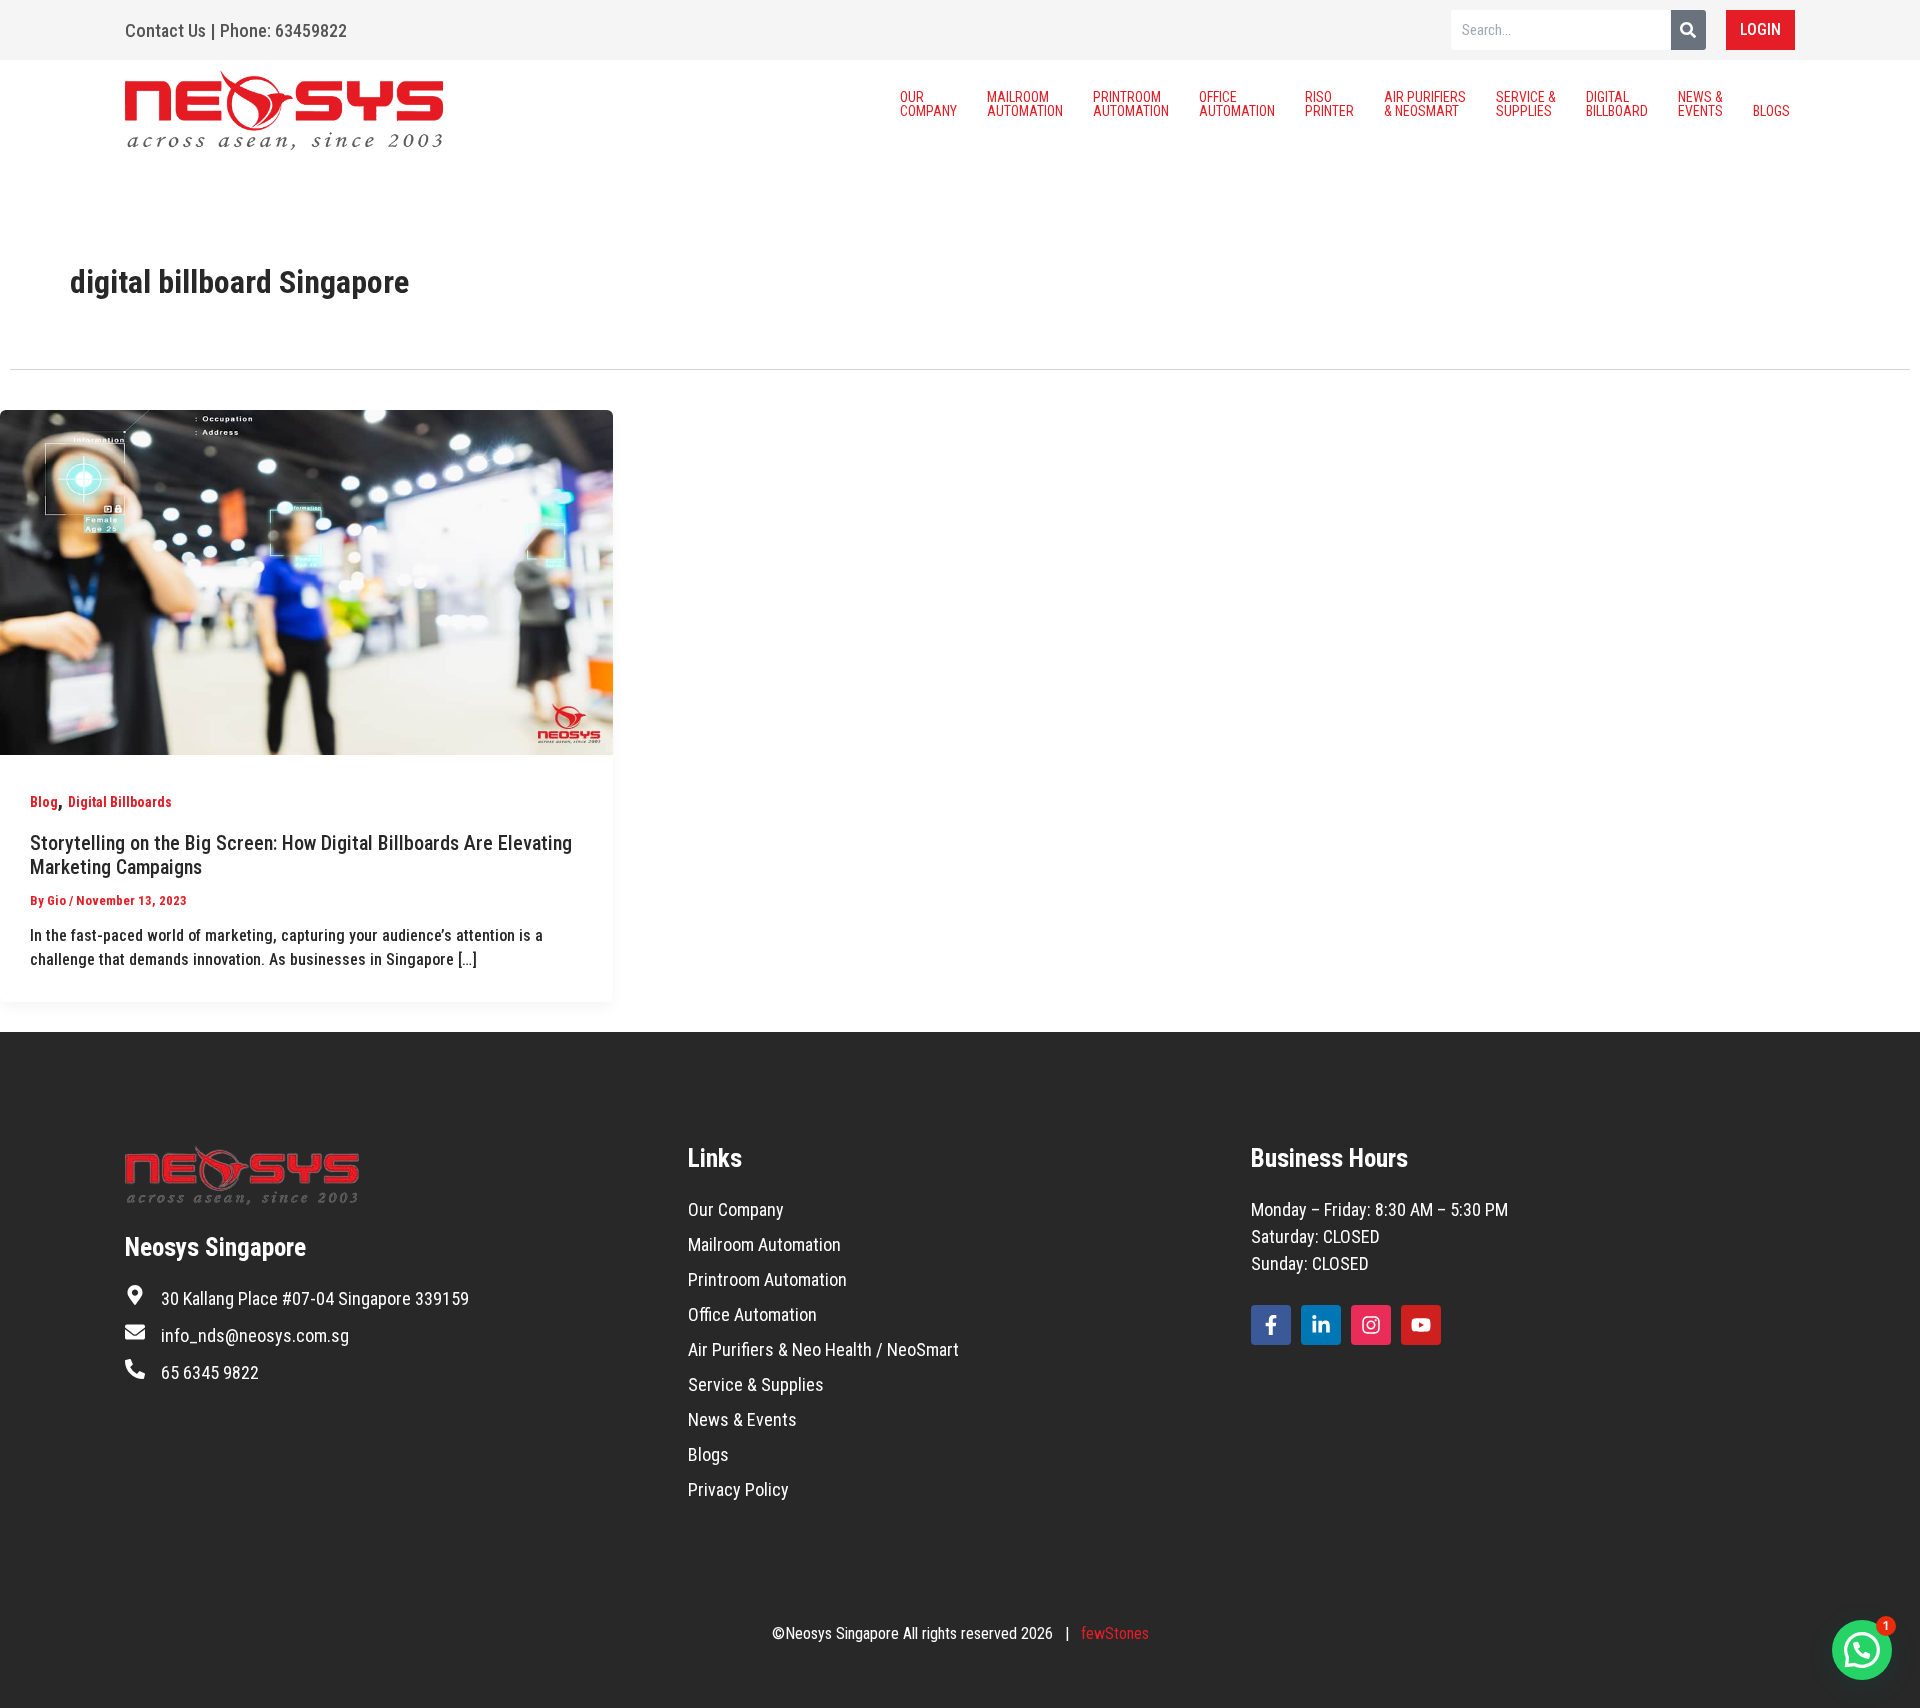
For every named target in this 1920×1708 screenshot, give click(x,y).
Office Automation (1237, 104)
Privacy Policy (738, 1489)
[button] (1862, 1650)
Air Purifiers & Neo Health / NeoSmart (823, 1349)
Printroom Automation (1131, 104)
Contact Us (165, 30)
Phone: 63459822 (283, 30)
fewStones (1115, 1633)
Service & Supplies (1526, 104)
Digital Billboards (120, 802)
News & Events (1700, 104)
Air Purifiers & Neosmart (1425, 104)
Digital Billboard (1617, 104)
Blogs (1771, 111)
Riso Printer (1329, 104)
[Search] (1688, 30)
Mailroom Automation (1025, 104)
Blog (44, 802)
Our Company (928, 104)
